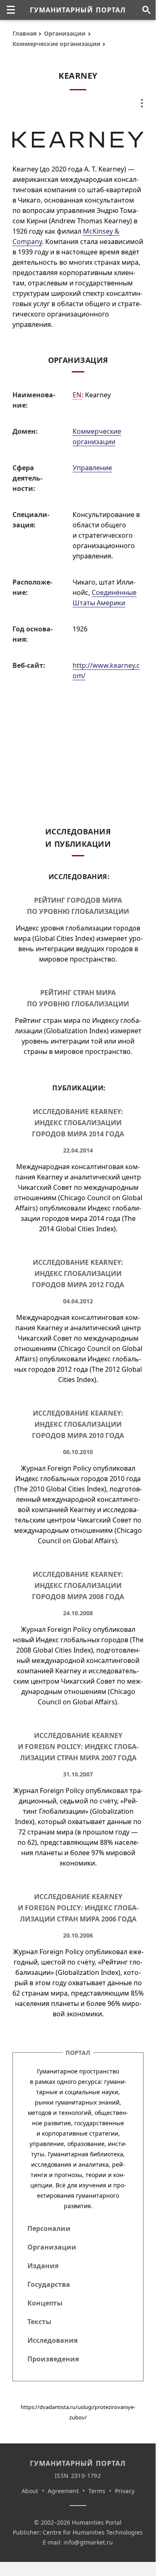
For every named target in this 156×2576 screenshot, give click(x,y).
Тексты (39, 2322)
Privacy (125, 2491)
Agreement (63, 2491)
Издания (43, 2266)
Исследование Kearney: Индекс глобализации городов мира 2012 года (78, 1274)
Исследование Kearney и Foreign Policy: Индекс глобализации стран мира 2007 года (78, 1747)
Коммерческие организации (56, 44)
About (30, 2491)
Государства (49, 2284)
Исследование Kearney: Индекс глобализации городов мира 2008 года (78, 1585)
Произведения (53, 2359)
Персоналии (49, 2228)
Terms (97, 2491)
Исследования (52, 2340)
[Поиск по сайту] (146, 10)
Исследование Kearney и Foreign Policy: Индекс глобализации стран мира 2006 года (78, 1908)
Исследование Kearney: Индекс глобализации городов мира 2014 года (78, 1123)
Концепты (45, 2303)
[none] (11, 10)
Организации (65, 33)
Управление (92, 468)
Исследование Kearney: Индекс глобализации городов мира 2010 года (78, 1424)
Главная (24, 33)
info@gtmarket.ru (88, 2542)
